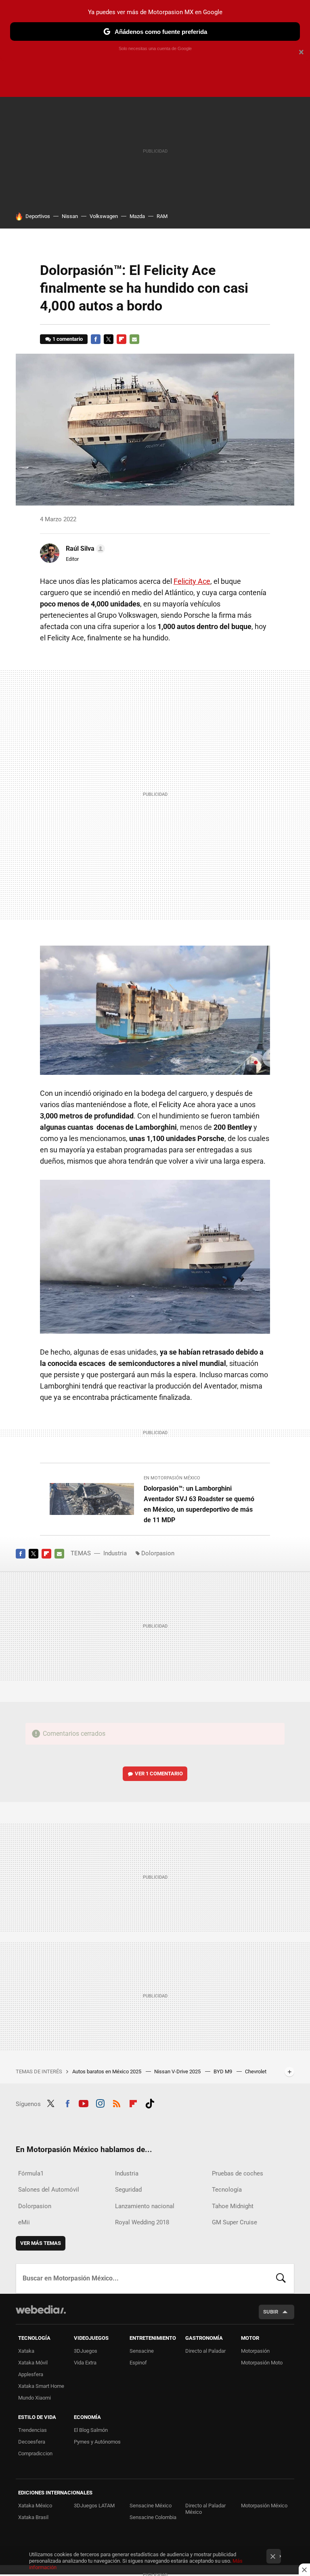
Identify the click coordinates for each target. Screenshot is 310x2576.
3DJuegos (86, 2351)
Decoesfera (32, 2442)
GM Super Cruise (235, 2222)
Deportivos (38, 216)
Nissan (70, 216)
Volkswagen (104, 216)
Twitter (109, 339)
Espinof (138, 2363)
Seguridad (128, 2190)
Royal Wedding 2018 (142, 2222)
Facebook (96, 339)
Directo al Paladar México (205, 2509)
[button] (84, 549)
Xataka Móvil (33, 2363)
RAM (162, 216)
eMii (24, 2222)
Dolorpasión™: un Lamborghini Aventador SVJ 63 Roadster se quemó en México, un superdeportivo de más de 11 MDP (199, 1504)
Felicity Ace (192, 581)
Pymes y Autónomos (97, 2442)
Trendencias (32, 2430)
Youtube (84, 2103)
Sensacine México (151, 2506)
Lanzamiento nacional (145, 2206)
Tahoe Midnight (233, 2206)
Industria (115, 1553)
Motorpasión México (264, 2506)
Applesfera (31, 2374)
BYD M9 (223, 2071)
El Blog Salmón (91, 2430)
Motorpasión (255, 2351)
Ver (159, 1774)
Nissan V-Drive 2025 (178, 2071)
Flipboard (121, 339)
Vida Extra (85, 2363)
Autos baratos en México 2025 (107, 2071)
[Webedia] (41, 2310)
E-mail (134, 339)
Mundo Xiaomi (35, 2398)
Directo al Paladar (205, 2351)
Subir (271, 2312)
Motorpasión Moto (262, 2363)
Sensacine (142, 2351)
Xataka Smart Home (41, 2386)
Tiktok (150, 2103)
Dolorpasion (158, 1553)
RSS (117, 2103)
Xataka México (35, 2506)
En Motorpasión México (172, 1478)
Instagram (100, 2103)
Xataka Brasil (33, 2517)
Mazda (137, 216)
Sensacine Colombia (153, 2517)
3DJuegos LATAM (94, 2506)
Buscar (281, 2278)
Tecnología (227, 2190)
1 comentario (68, 339)
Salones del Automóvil (49, 2190)
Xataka (26, 2351)
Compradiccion (35, 2453)
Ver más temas (41, 2243)
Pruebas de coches (238, 2173)
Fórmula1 (31, 2173)
